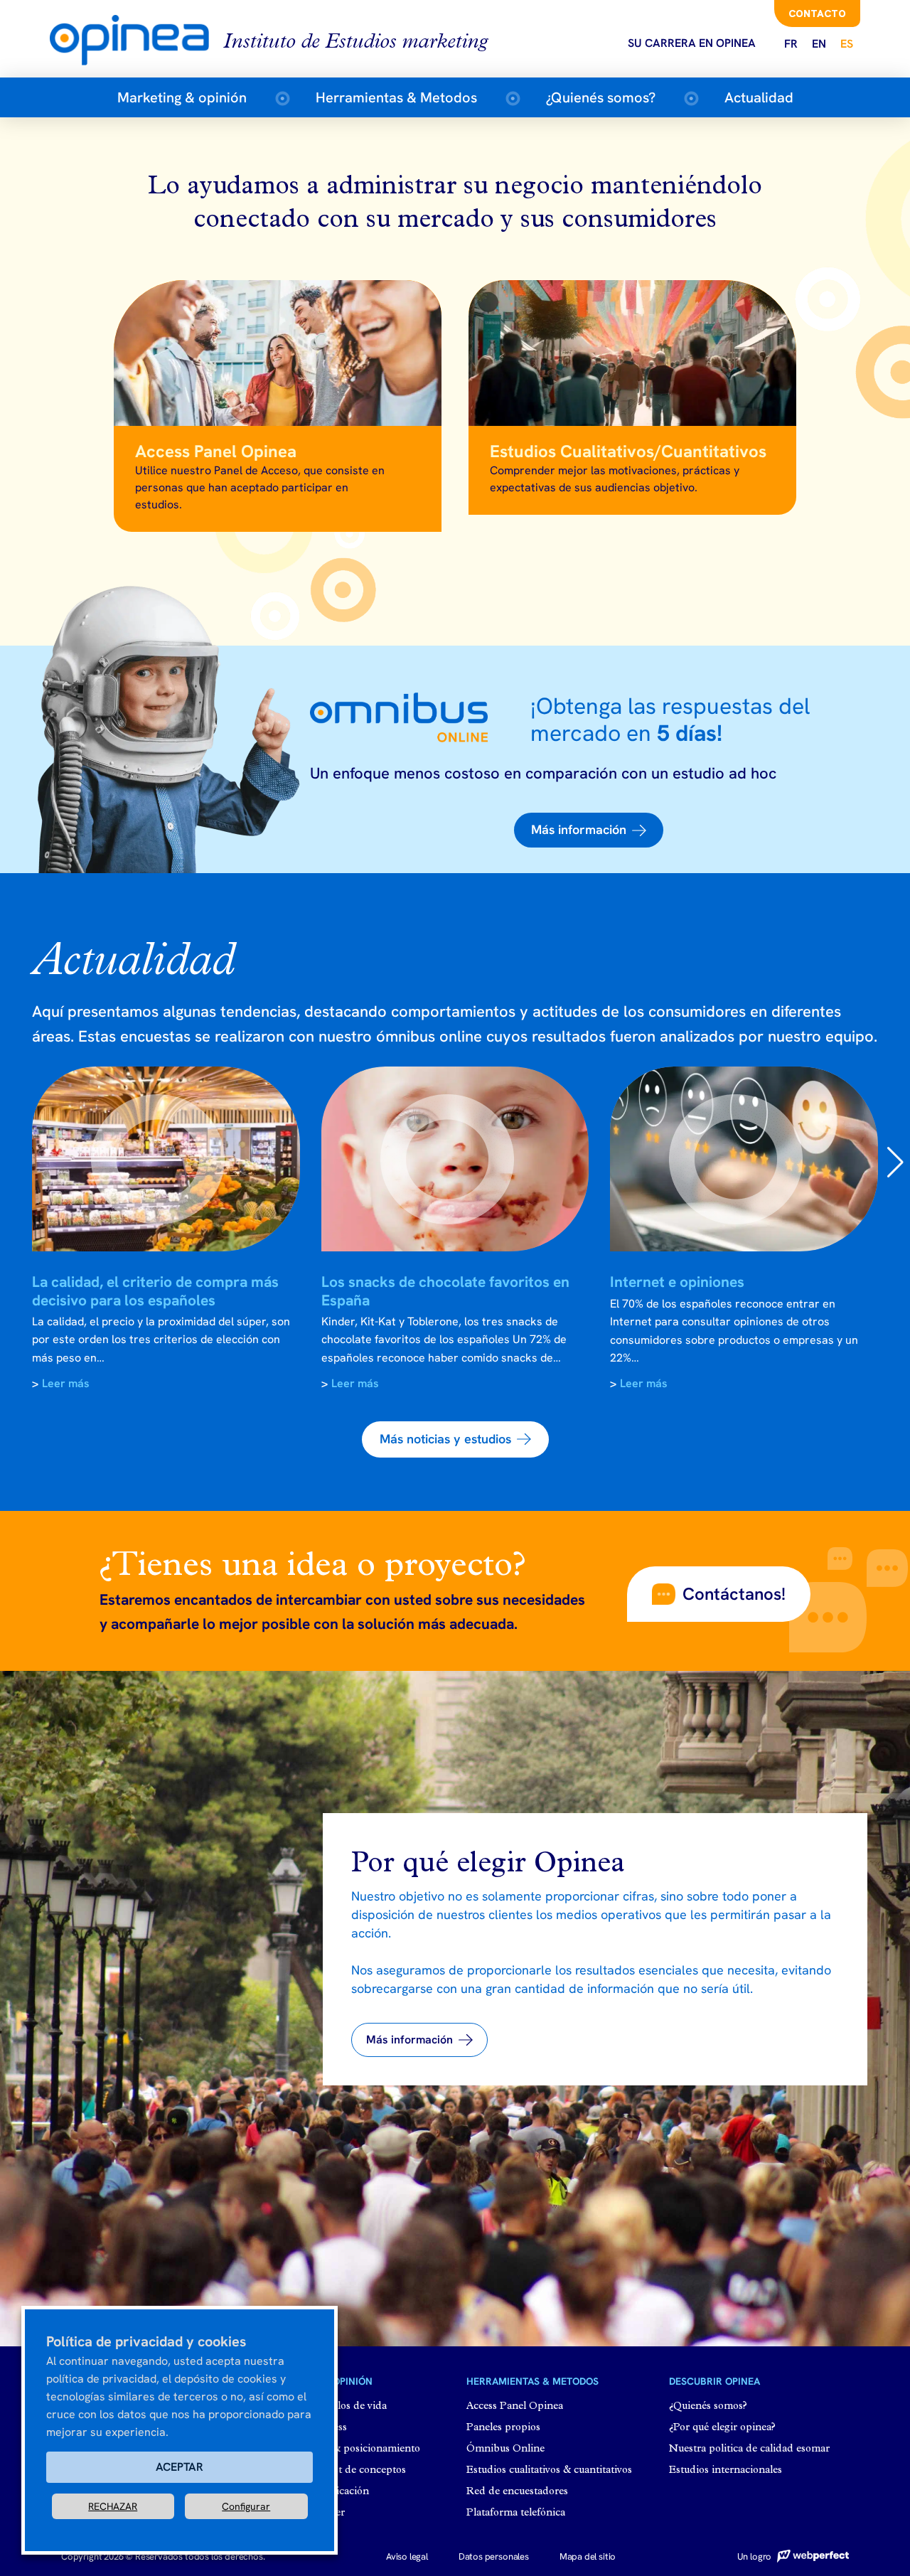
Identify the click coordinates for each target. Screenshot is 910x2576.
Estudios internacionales (726, 2470)
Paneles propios (503, 2428)
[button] (589, 830)
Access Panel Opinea (515, 2406)
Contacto (817, 14)
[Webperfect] (811, 2556)
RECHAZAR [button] (113, 2506)
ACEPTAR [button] (180, 2467)
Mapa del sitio (588, 2556)
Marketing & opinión (182, 97)
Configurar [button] (246, 2506)
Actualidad (759, 97)
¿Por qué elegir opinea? (722, 2428)
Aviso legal (407, 2556)
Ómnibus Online (505, 2449)
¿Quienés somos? (601, 97)
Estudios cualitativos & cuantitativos (549, 2470)
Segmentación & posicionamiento (342, 2449)
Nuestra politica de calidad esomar (749, 2449)
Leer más (66, 1383)
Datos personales (494, 2556)
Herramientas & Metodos (396, 97)
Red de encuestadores (517, 2492)
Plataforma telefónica (516, 2513)
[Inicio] (136, 39)
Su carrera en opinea (692, 43)
